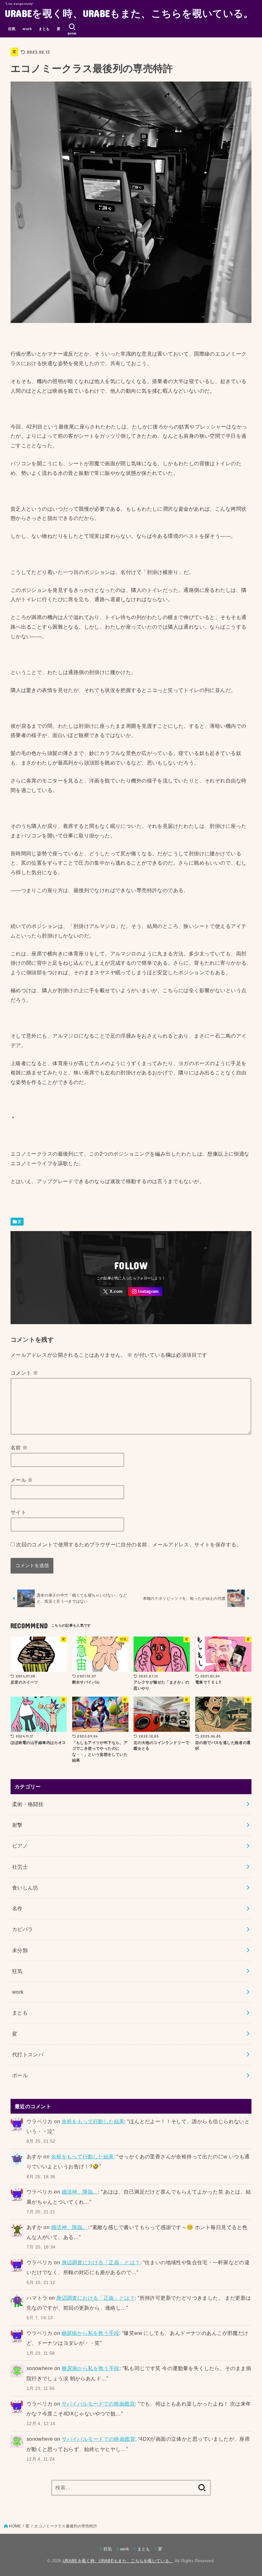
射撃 (17, 1825)
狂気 (12, 29)
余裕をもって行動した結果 (93, 2121)
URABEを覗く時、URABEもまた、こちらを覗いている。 (129, 13)
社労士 (20, 1867)
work (27, 29)
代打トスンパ (28, 2054)
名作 (17, 1908)
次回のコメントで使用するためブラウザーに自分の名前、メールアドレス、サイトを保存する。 (129, 1544)
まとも (44, 29)
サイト (18, 1512)
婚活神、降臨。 (80, 2192)
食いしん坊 (25, 1888)
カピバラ (23, 1929)
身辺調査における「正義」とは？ (101, 2262)
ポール (20, 2075)
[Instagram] (145, 1292)
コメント (24, 1373)
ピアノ (20, 1846)
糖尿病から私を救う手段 (91, 2333)
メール (22, 1480)
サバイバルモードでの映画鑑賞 (98, 2404)
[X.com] (113, 1292)
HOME (15, 2526)
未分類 (20, 1950)
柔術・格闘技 (28, 1804)
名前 (19, 1448)
